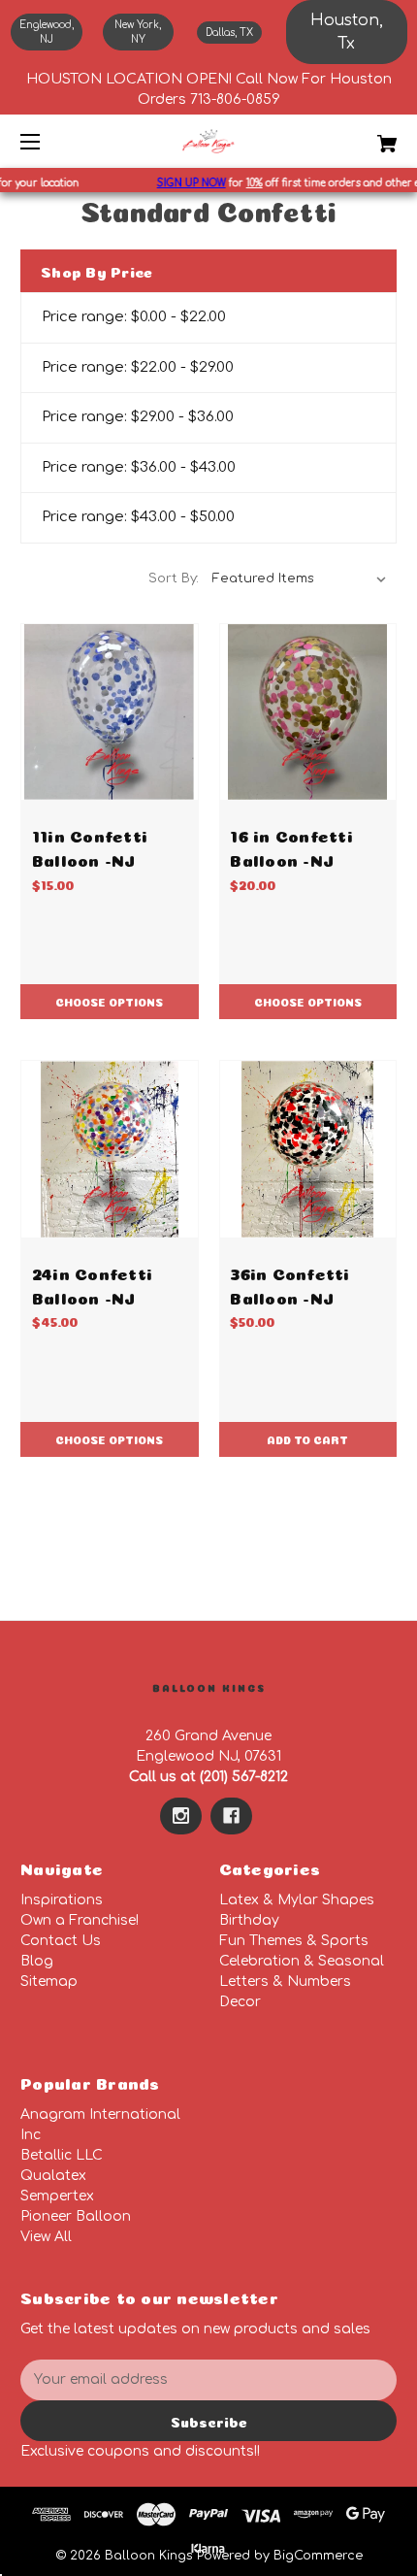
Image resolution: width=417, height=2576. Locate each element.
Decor (240, 2002)
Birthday (249, 1920)
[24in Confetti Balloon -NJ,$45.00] (110, 1149)
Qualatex (53, 2176)
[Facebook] (231, 1816)
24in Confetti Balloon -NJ (92, 1284)
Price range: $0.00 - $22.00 (134, 317)
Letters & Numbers (285, 1982)
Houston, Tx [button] (347, 32)
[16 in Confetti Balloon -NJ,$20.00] (308, 712)
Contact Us (61, 1941)
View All (46, 2237)
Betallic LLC (62, 2155)
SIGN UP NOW (184, 183)
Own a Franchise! (80, 1920)
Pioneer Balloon (76, 2216)
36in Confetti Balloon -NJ (289, 1284)
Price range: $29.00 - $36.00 (138, 417)
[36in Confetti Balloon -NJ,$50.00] (308, 1149)
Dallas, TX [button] (229, 33)
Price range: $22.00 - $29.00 (138, 367)
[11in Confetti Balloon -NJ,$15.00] (110, 712)
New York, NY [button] (138, 32)
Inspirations (62, 1900)
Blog (37, 1961)
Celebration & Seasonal (302, 1961)
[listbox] (300, 578)
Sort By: (174, 578)
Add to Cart (307, 1439)
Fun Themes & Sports (294, 1941)
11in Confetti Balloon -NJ (90, 846)
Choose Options (109, 1001)
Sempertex (57, 2196)
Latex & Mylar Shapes (297, 1900)
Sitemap (49, 1982)
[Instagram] (181, 1816)
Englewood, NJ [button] (47, 32)
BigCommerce (318, 2556)
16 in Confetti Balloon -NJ (291, 846)
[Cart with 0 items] (359, 136)
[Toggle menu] (47, 141)
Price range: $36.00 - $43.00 (139, 467)
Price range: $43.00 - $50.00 (138, 517)
